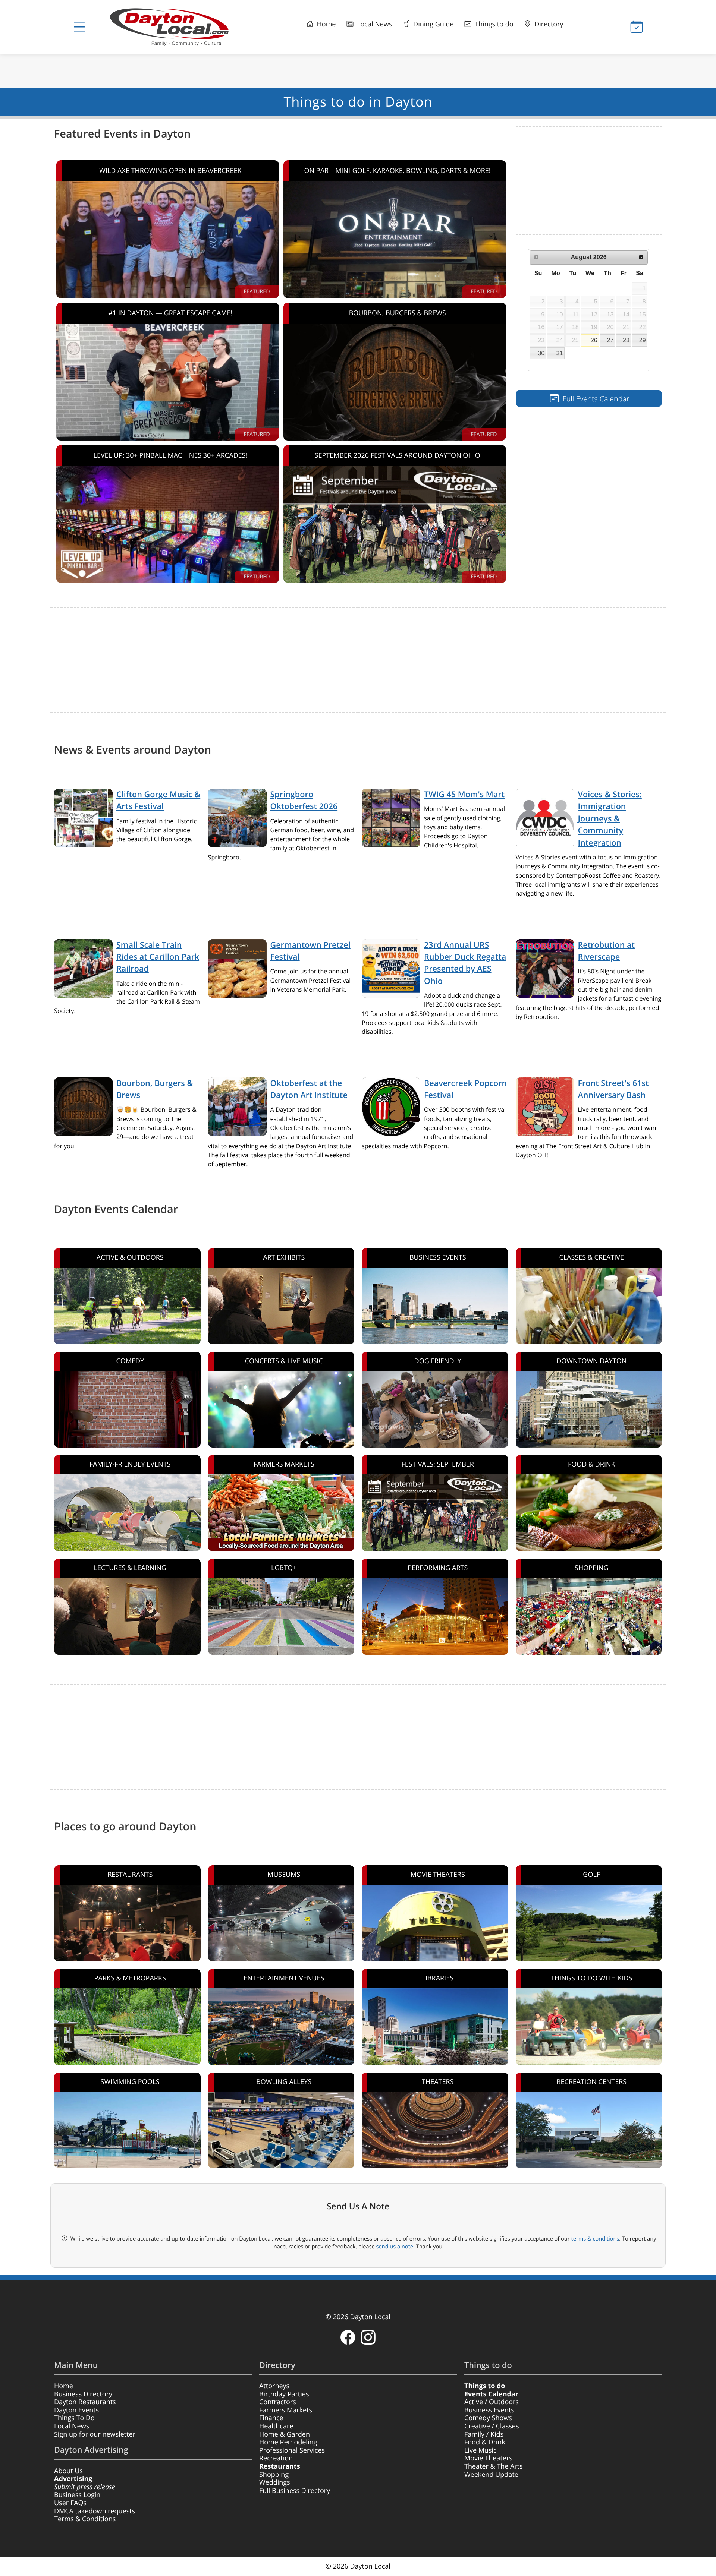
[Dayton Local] (181, 27)
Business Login (77, 2495)
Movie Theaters (488, 2458)
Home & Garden (285, 2434)
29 (643, 340)
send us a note (395, 2247)
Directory (548, 24)
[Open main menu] (79, 27)
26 (594, 340)
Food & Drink (485, 2442)
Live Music (481, 2450)
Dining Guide (432, 24)
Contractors (278, 2402)
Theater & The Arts (494, 2466)
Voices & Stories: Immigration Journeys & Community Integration (610, 819)
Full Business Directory (295, 2491)
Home (326, 24)
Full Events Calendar (595, 399)
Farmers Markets (286, 2410)
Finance (271, 2418)
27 (610, 340)
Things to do (493, 24)
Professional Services (292, 2450)
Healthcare (276, 2426)
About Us (68, 2471)
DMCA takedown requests (95, 2511)
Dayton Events (76, 2410)
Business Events (489, 2410)
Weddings (275, 2482)
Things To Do (74, 2418)
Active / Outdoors (492, 2402)
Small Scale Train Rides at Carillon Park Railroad (158, 957)
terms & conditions (595, 2239)
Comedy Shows (488, 2418)
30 (541, 353)
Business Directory (83, 2394)
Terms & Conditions (85, 2519)
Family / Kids (484, 2434)
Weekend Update (491, 2475)
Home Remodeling (288, 2442)
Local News (373, 24)
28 (626, 340)
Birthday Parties (284, 2394)
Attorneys (274, 2386)
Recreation (276, 2458)
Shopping (274, 2475)
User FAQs (70, 2503)
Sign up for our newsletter (95, 2434)
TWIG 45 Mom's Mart (464, 794)
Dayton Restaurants (85, 2402)
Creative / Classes (492, 2426)
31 (559, 353)
